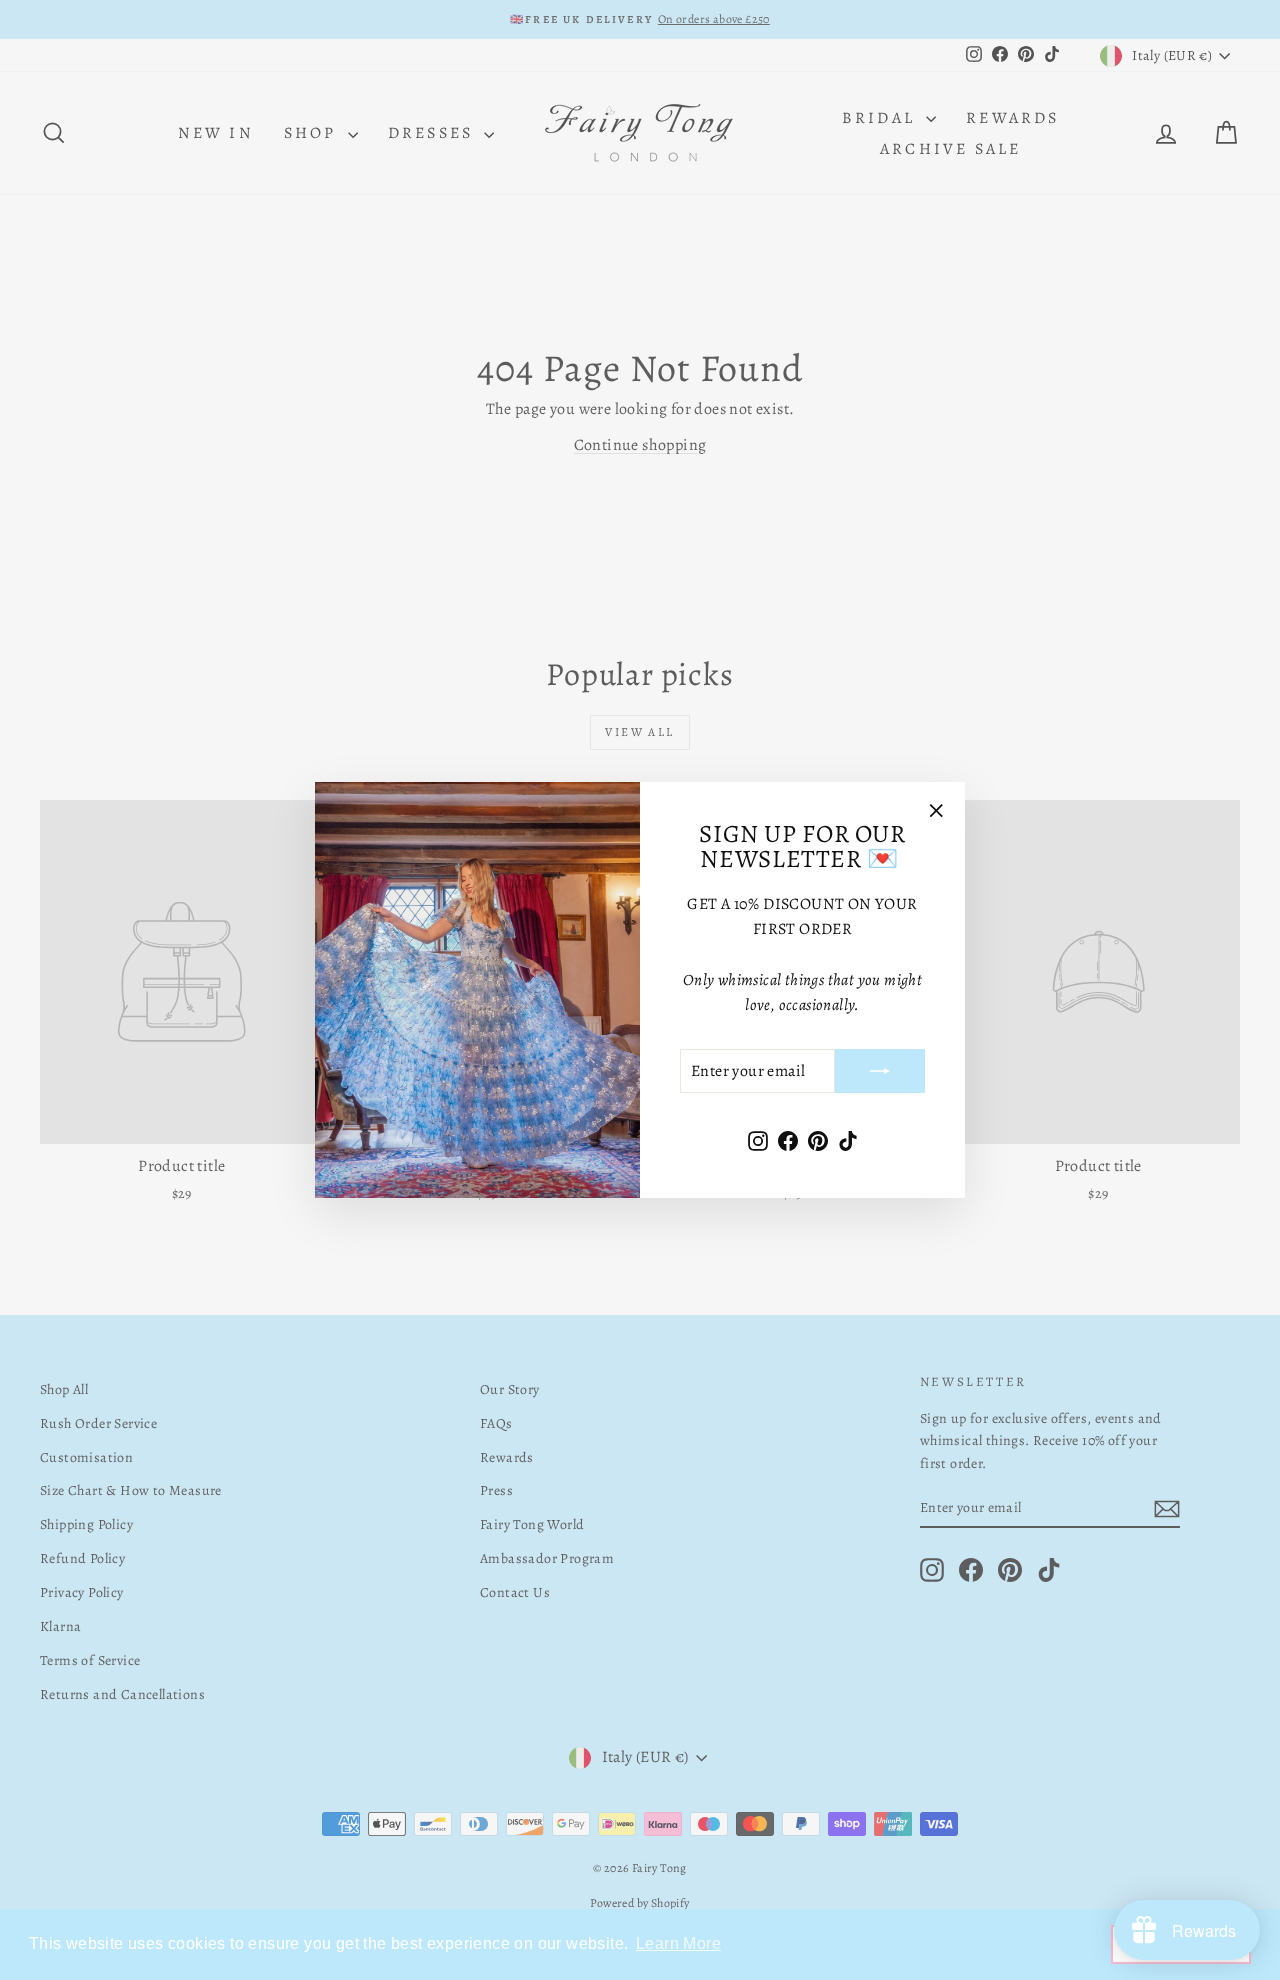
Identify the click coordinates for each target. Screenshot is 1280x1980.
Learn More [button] (678, 1943)
